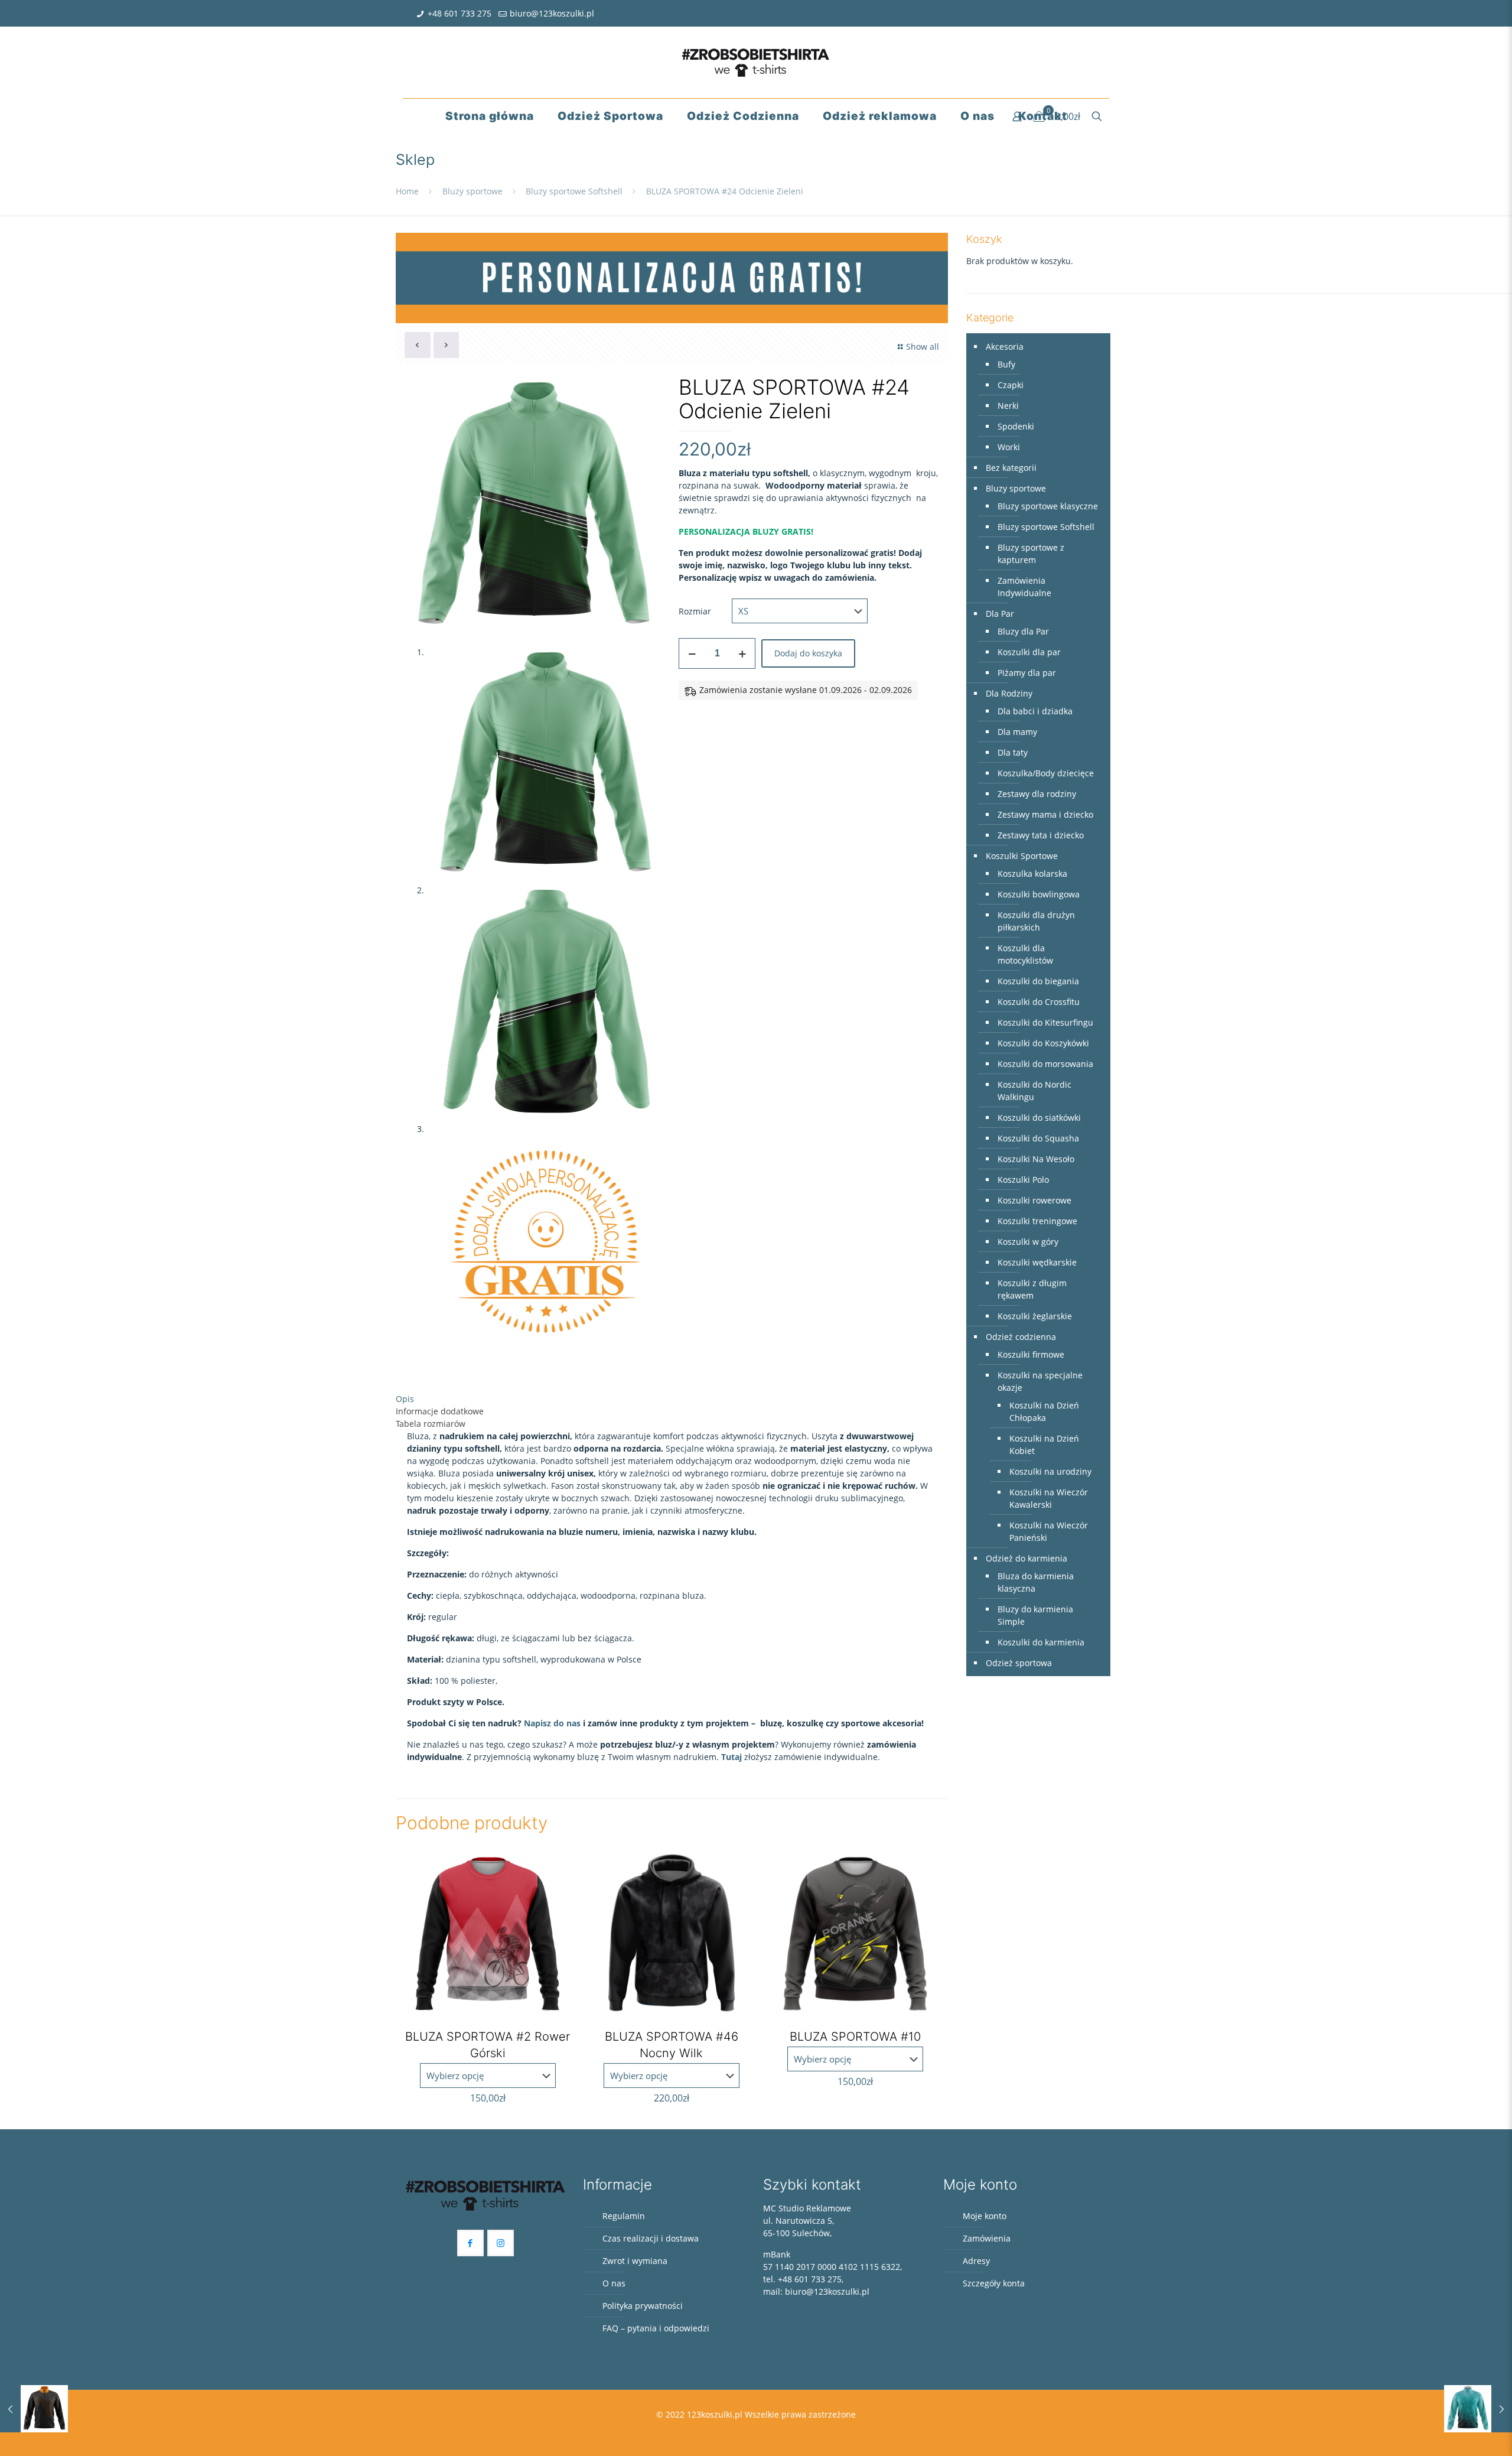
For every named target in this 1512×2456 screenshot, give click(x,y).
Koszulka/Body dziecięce (1046, 773)
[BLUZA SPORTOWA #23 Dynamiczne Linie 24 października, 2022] (34, 2409)
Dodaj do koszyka (808, 653)
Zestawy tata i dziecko (1041, 835)
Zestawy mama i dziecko (1045, 814)
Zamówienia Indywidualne (1024, 587)
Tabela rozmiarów (431, 1424)
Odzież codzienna (1021, 1337)
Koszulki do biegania (1038, 981)
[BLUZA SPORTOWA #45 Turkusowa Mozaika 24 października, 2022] (1478, 2409)
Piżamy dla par (1027, 673)
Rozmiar (695, 611)
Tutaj (731, 1757)
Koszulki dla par (1029, 652)
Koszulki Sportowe (1022, 856)
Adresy (976, 2261)
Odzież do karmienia (1027, 1558)
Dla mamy (1017, 732)
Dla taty (1013, 752)
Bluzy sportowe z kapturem (1031, 554)
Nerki (1008, 406)
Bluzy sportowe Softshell (574, 191)
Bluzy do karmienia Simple (1035, 1615)
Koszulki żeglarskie (1035, 1316)
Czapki (1011, 385)
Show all (923, 347)
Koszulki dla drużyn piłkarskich (1036, 921)
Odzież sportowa (1019, 1663)
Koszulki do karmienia (1041, 1642)
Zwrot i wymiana (635, 2261)
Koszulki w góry (1028, 1242)
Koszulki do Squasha (1038, 1138)
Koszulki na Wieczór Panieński (1049, 1531)
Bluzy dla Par (1023, 631)
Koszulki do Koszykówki (1043, 1043)
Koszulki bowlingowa (1039, 894)
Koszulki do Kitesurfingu (1045, 1022)
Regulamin (624, 2216)
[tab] (672, 1399)
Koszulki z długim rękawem (1032, 1289)
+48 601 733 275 (460, 13)
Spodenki (1016, 426)
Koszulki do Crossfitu (1039, 1002)
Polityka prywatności (643, 2306)
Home (407, 191)
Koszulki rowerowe (1034, 1200)
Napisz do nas (553, 1723)
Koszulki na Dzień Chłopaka (1044, 1411)
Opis (405, 1399)
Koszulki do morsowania (1045, 1064)
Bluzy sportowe (472, 191)
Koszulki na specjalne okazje (1040, 1381)
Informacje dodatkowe (440, 1411)
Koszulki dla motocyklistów (1025, 954)
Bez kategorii (1011, 468)
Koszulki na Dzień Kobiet (1044, 1445)
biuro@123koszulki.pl (552, 13)
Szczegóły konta (994, 2283)
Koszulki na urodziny (1050, 1471)
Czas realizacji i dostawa (651, 2238)
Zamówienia (987, 2238)
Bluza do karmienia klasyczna (1036, 1582)
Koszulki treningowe (1037, 1221)
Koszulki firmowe (1031, 1354)
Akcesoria (1005, 347)
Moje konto (985, 2216)
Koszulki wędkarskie (1037, 1262)
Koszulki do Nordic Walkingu (1034, 1091)
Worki (1009, 447)
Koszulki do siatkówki (1039, 1118)
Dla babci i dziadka (1035, 711)
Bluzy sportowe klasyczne (1048, 506)
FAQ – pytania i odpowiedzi (656, 2328)
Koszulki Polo (1023, 1180)
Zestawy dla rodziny (1037, 794)
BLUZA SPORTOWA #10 (855, 2037)
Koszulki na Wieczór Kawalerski (1049, 1498)
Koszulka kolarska (1032, 874)
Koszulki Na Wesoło (1036, 1159)
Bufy (1006, 364)
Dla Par (1000, 614)
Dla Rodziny (1009, 693)
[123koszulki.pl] (756, 62)
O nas (614, 2283)
